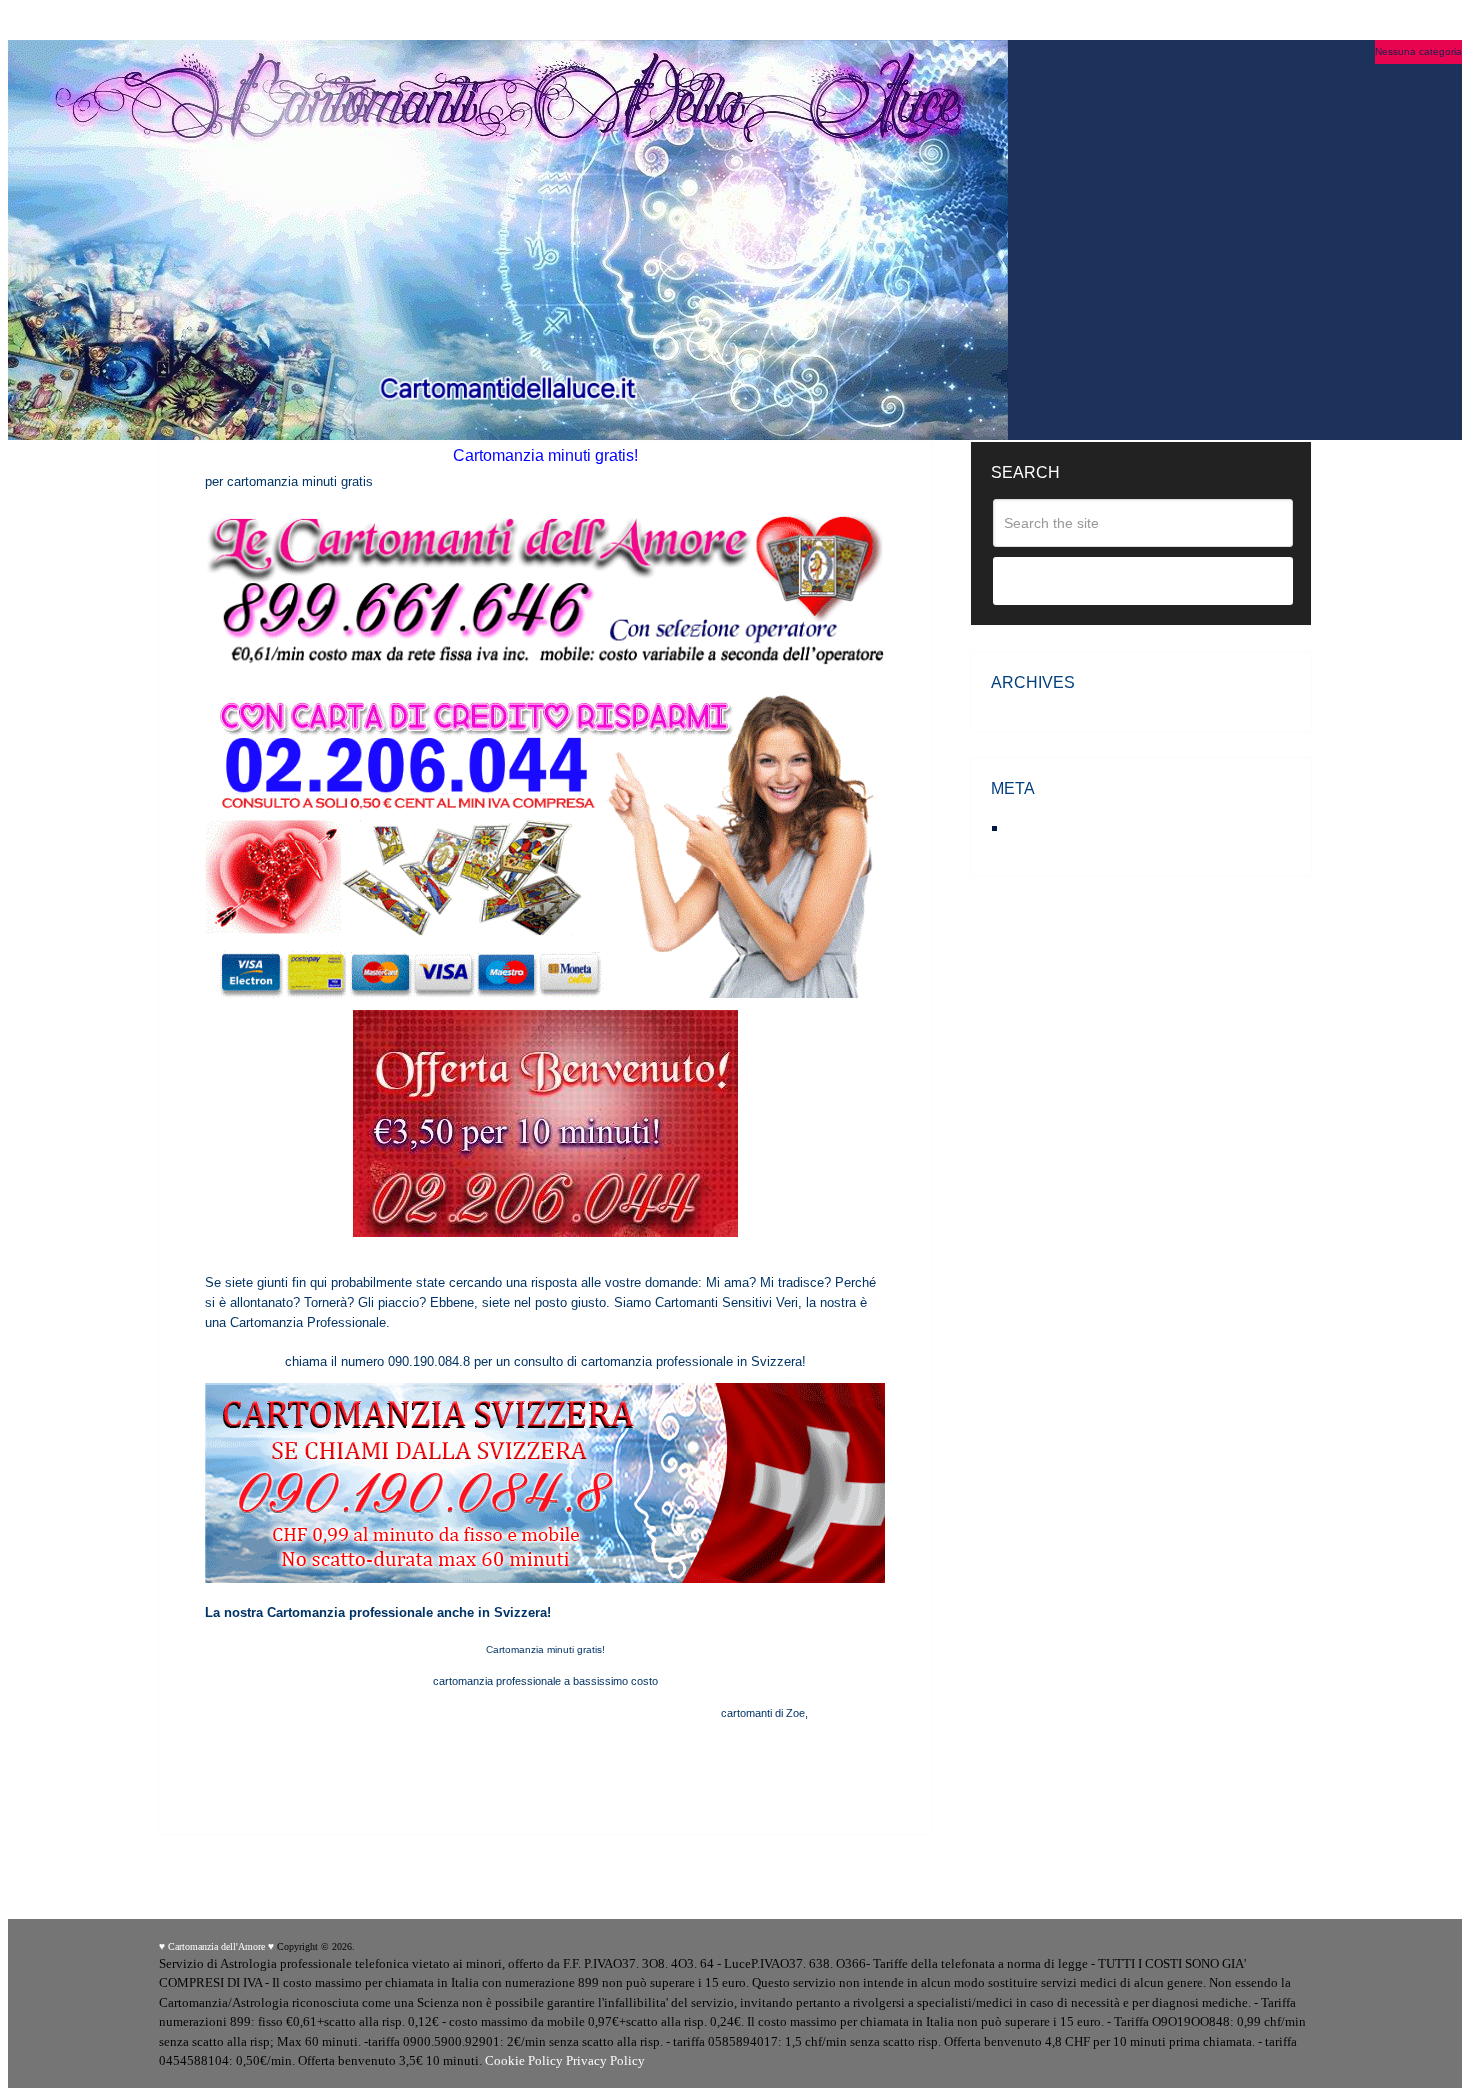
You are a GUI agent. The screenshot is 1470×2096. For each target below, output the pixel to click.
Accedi (1032, 827)
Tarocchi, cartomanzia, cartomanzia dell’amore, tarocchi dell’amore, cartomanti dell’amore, (502, 1713)
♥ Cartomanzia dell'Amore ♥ (216, 1946)
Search (1143, 582)
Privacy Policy (605, 2060)
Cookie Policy (524, 2060)
